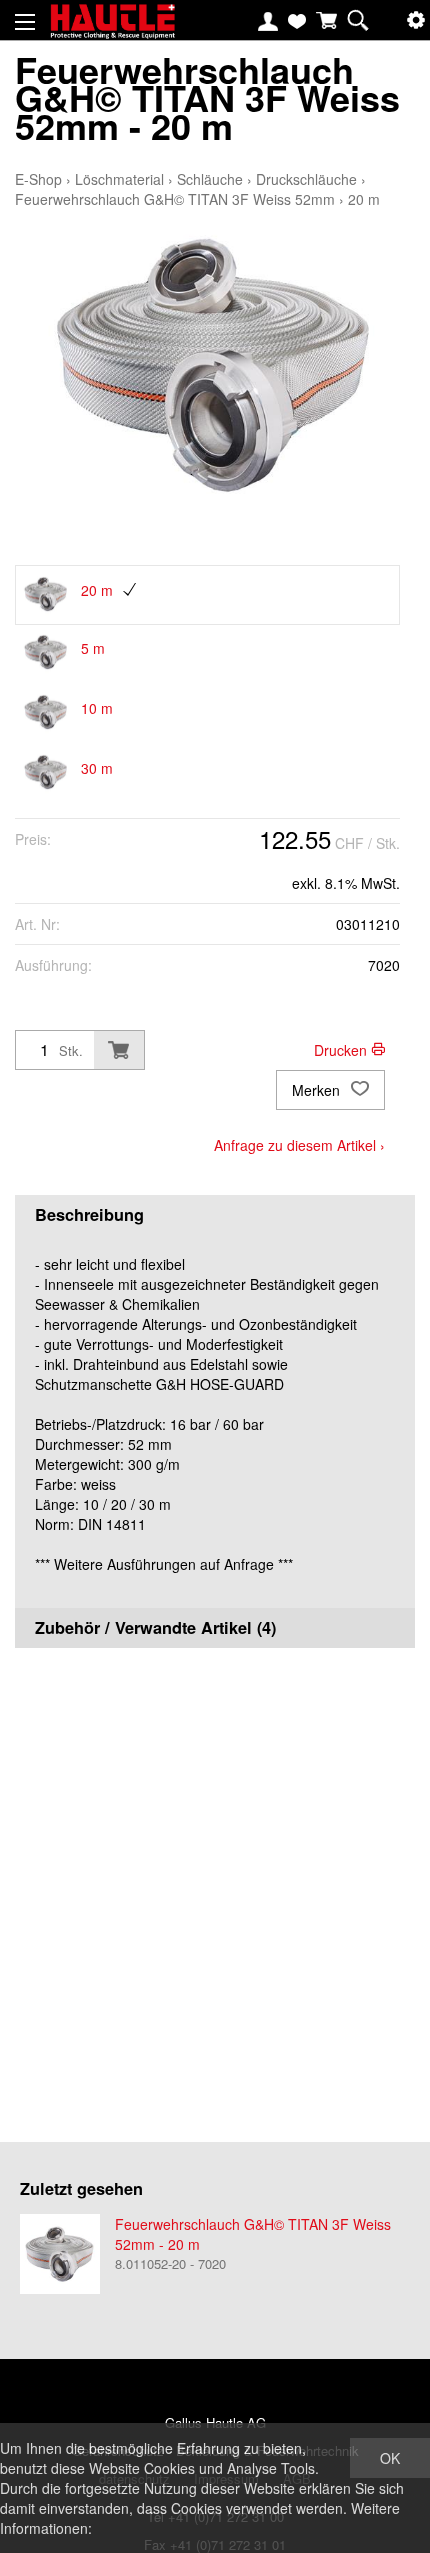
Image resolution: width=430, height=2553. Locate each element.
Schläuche (210, 179)
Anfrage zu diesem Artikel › (299, 1145)
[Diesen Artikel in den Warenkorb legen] (119, 1050)
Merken (318, 1090)
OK (390, 2458)
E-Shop (38, 179)
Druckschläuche (306, 179)
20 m (364, 199)
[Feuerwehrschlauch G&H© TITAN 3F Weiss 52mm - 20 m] (60, 2254)
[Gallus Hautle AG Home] (112, 30)
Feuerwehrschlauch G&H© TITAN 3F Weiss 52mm (175, 199)
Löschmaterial (119, 179)
